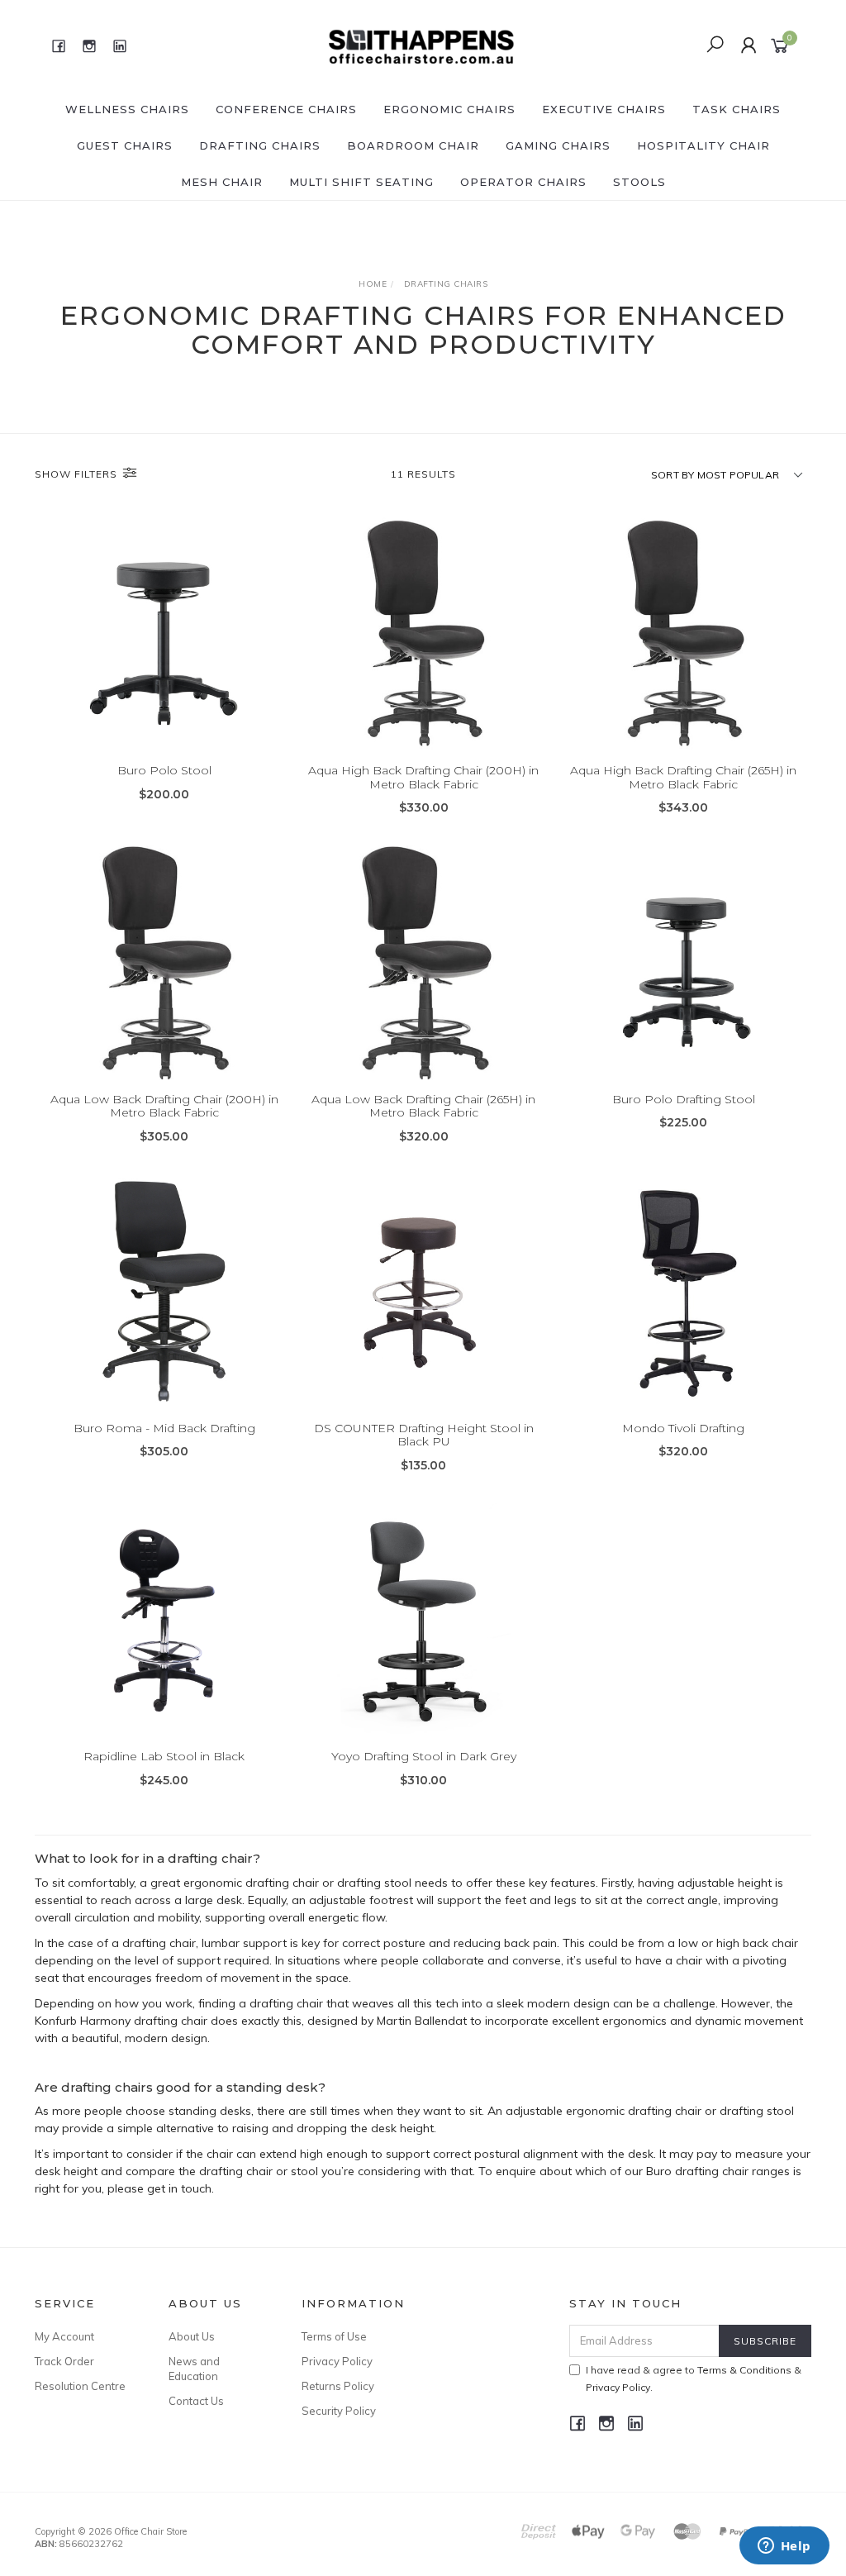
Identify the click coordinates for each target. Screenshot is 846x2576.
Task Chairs (737, 109)
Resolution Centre (80, 2386)
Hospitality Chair (703, 145)
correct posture (384, 1943)
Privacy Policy (337, 2361)
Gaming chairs (558, 145)
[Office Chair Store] (421, 45)
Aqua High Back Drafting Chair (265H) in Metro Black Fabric (683, 777)
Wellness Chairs (127, 109)
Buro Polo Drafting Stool (684, 1099)
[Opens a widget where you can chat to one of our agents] (784, 2547)
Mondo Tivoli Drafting (683, 1428)
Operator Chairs (523, 182)
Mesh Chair (222, 182)
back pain (530, 1943)
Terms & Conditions (744, 2370)
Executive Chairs (604, 109)
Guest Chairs (125, 145)
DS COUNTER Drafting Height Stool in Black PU (424, 1435)
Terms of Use (334, 2336)
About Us (192, 2336)
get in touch (179, 2188)
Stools (639, 182)
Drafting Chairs (260, 145)
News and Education (194, 2369)
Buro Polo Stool (164, 770)
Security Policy (339, 2411)
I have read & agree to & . (694, 2378)
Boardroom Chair (413, 145)
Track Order (64, 2361)
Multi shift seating (361, 182)
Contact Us (196, 2401)
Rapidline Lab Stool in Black (164, 1756)
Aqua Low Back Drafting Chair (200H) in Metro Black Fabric (164, 1106)
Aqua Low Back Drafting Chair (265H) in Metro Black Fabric (423, 1106)
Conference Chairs (286, 109)
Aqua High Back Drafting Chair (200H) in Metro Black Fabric (423, 777)
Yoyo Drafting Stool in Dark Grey (424, 1756)
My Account (64, 2336)
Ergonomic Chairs (449, 109)
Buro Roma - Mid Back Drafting (164, 1428)
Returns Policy (338, 2386)
